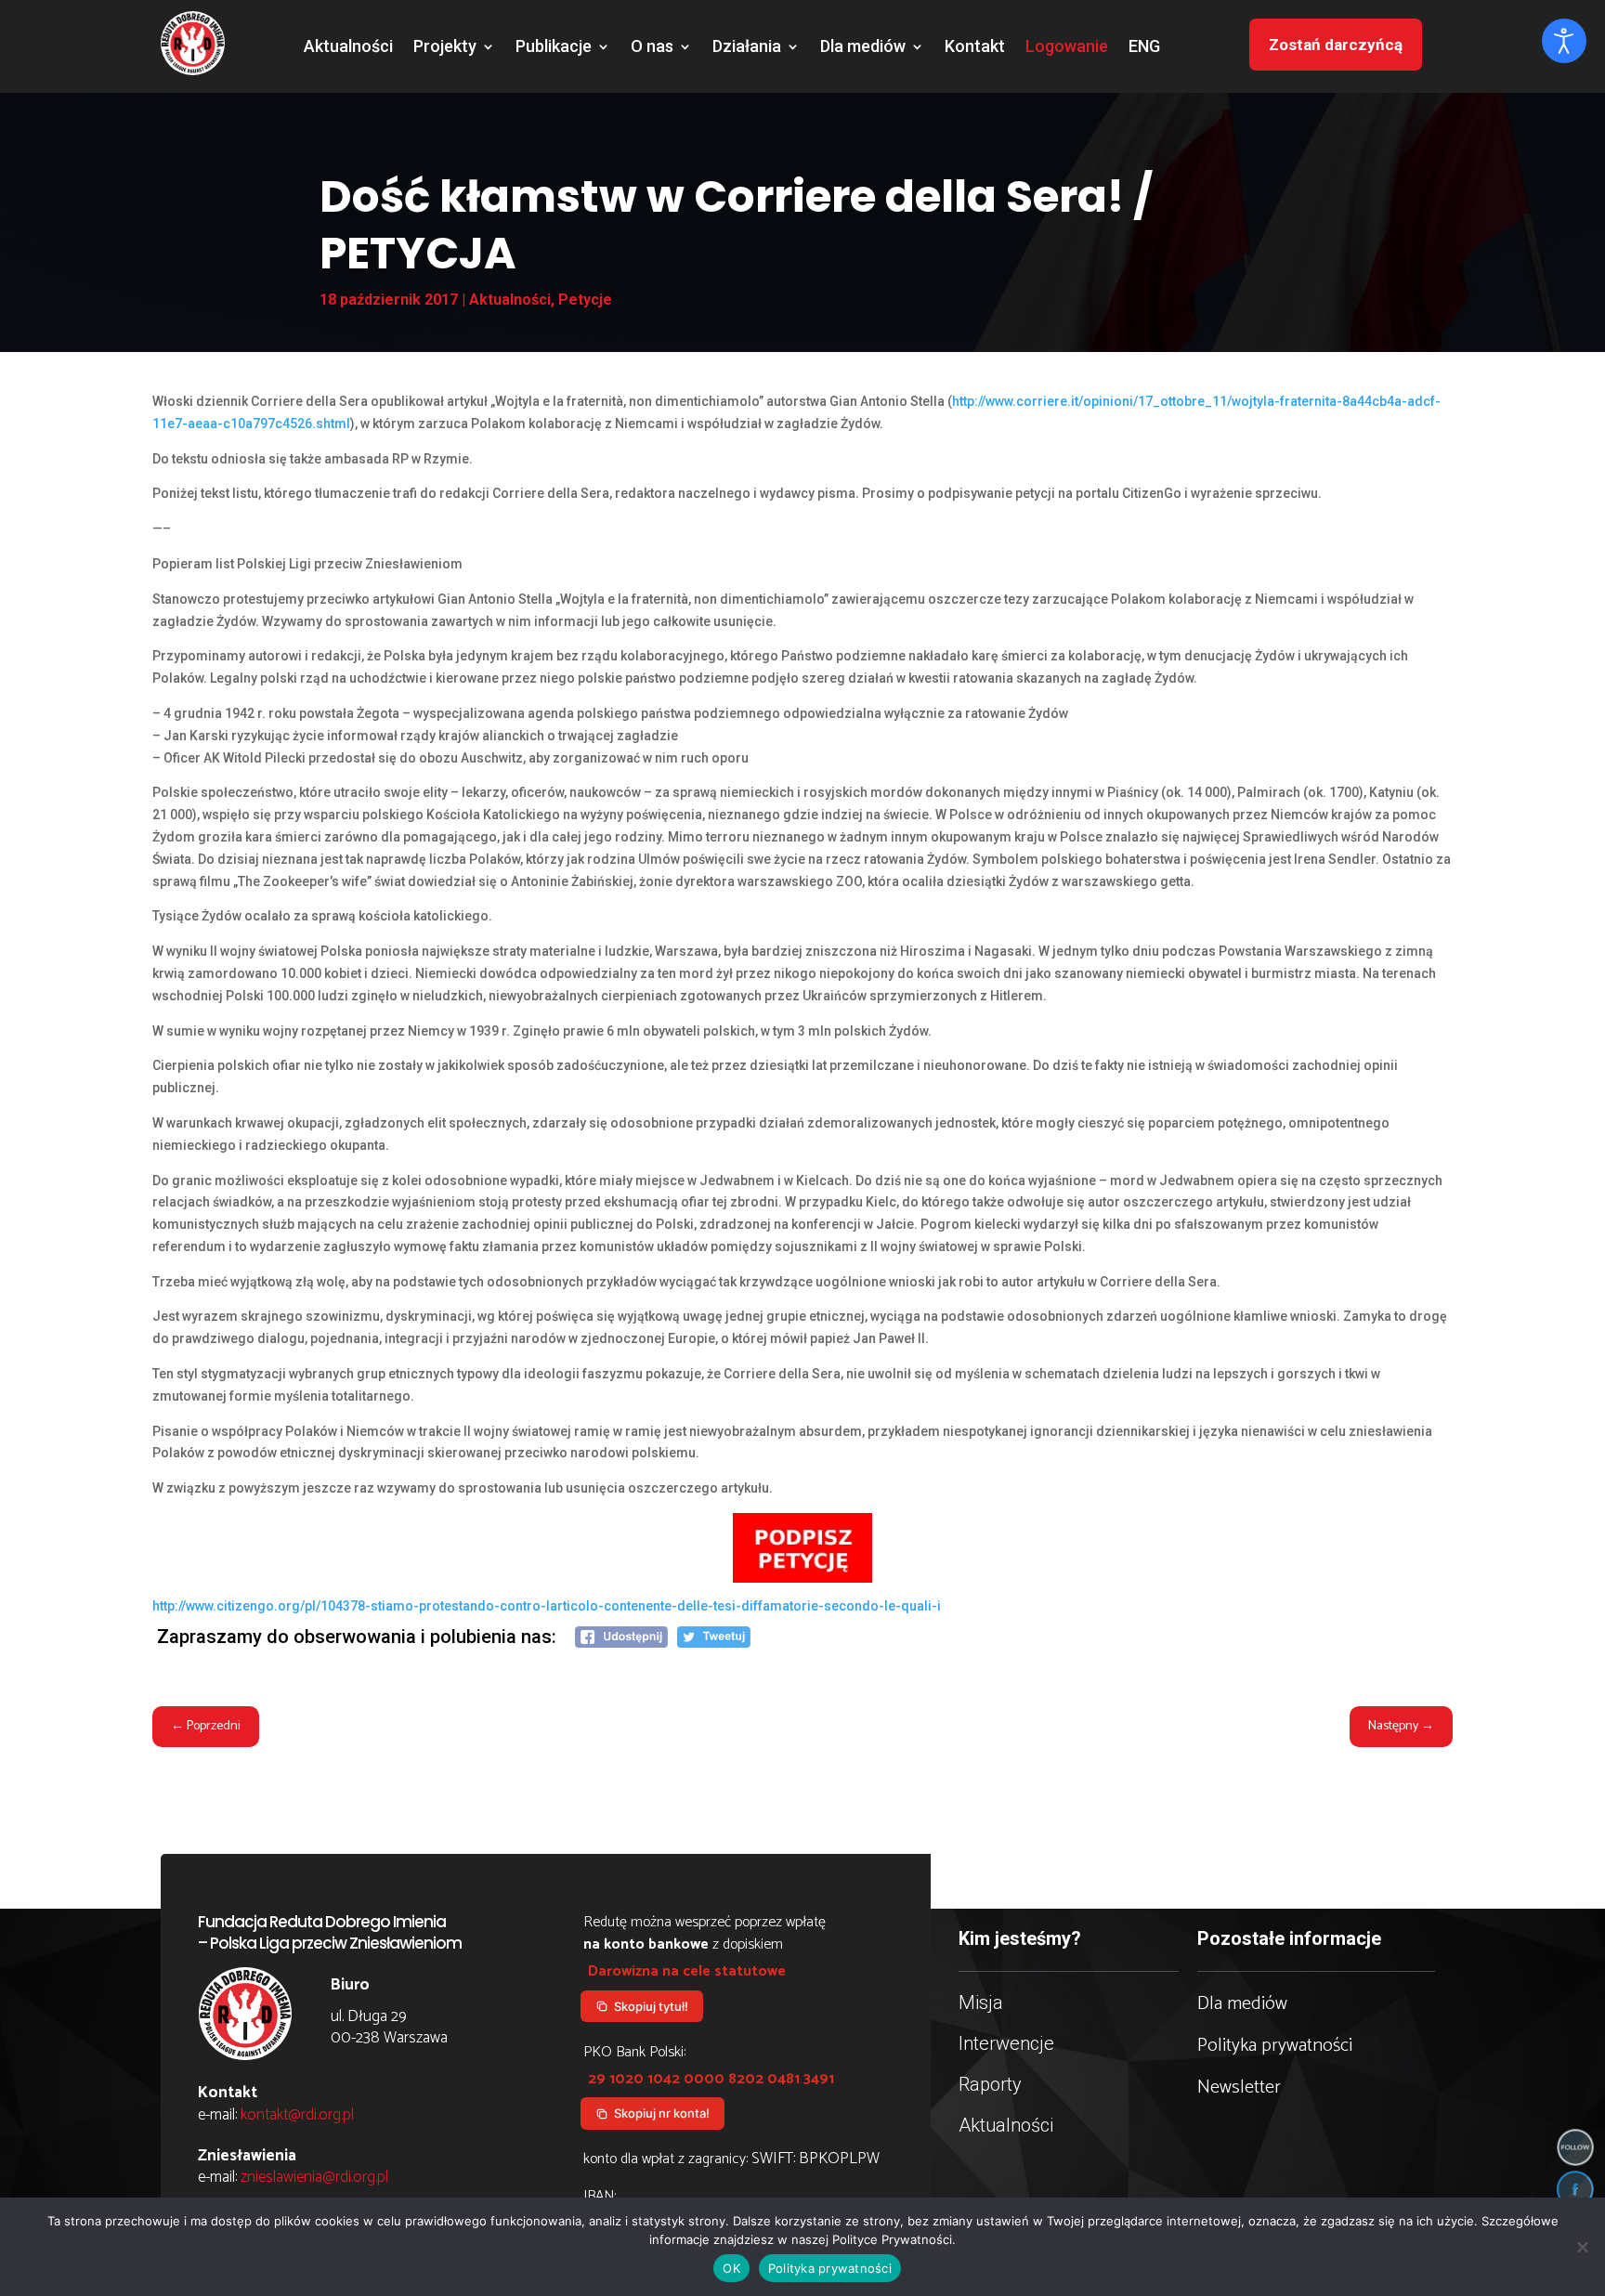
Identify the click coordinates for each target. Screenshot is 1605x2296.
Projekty (445, 48)
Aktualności (348, 48)
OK (731, 2268)
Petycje (585, 300)
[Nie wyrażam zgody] (1582, 2247)
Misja (981, 2002)
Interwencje (1006, 2043)
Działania (747, 48)
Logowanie (1067, 48)
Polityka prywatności (1275, 2046)
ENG (1144, 48)
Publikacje (554, 48)
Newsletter (1239, 2087)
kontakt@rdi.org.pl (297, 2115)
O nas (652, 48)
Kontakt (975, 48)
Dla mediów (863, 48)
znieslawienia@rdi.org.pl (314, 2177)
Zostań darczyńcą (1336, 45)
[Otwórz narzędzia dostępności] (1564, 41)
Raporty (990, 2084)
